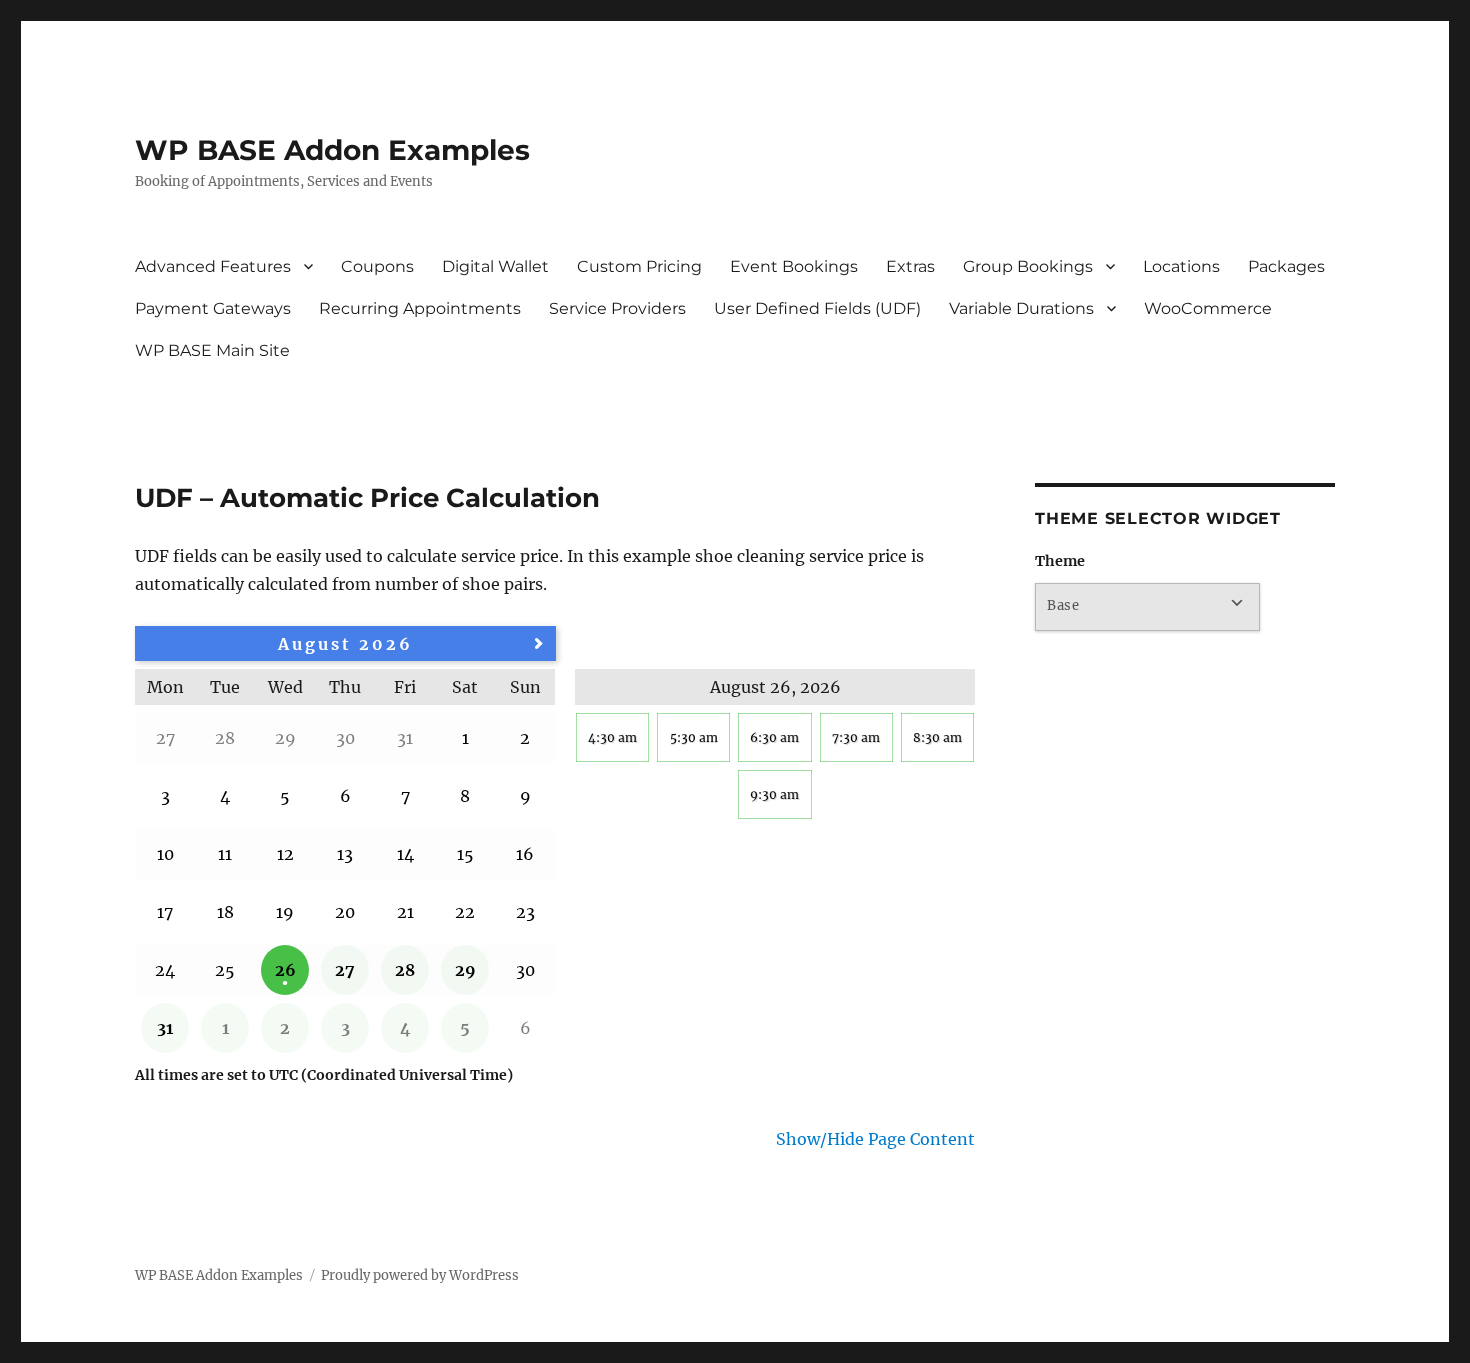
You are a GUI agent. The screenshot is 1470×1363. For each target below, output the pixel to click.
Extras (910, 266)
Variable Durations (1021, 308)
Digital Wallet (495, 266)
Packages (1286, 266)
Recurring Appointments (420, 308)
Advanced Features (213, 266)
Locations (1181, 266)
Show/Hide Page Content (875, 1139)
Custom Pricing (639, 266)
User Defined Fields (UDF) (817, 308)
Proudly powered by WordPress (420, 1275)
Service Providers (617, 308)
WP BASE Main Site (212, 350)
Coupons (377, 266)
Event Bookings (794, 266)
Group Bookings (1028, 266)
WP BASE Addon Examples (332, 150)
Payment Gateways (213, 308)
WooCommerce (1208, 308)
